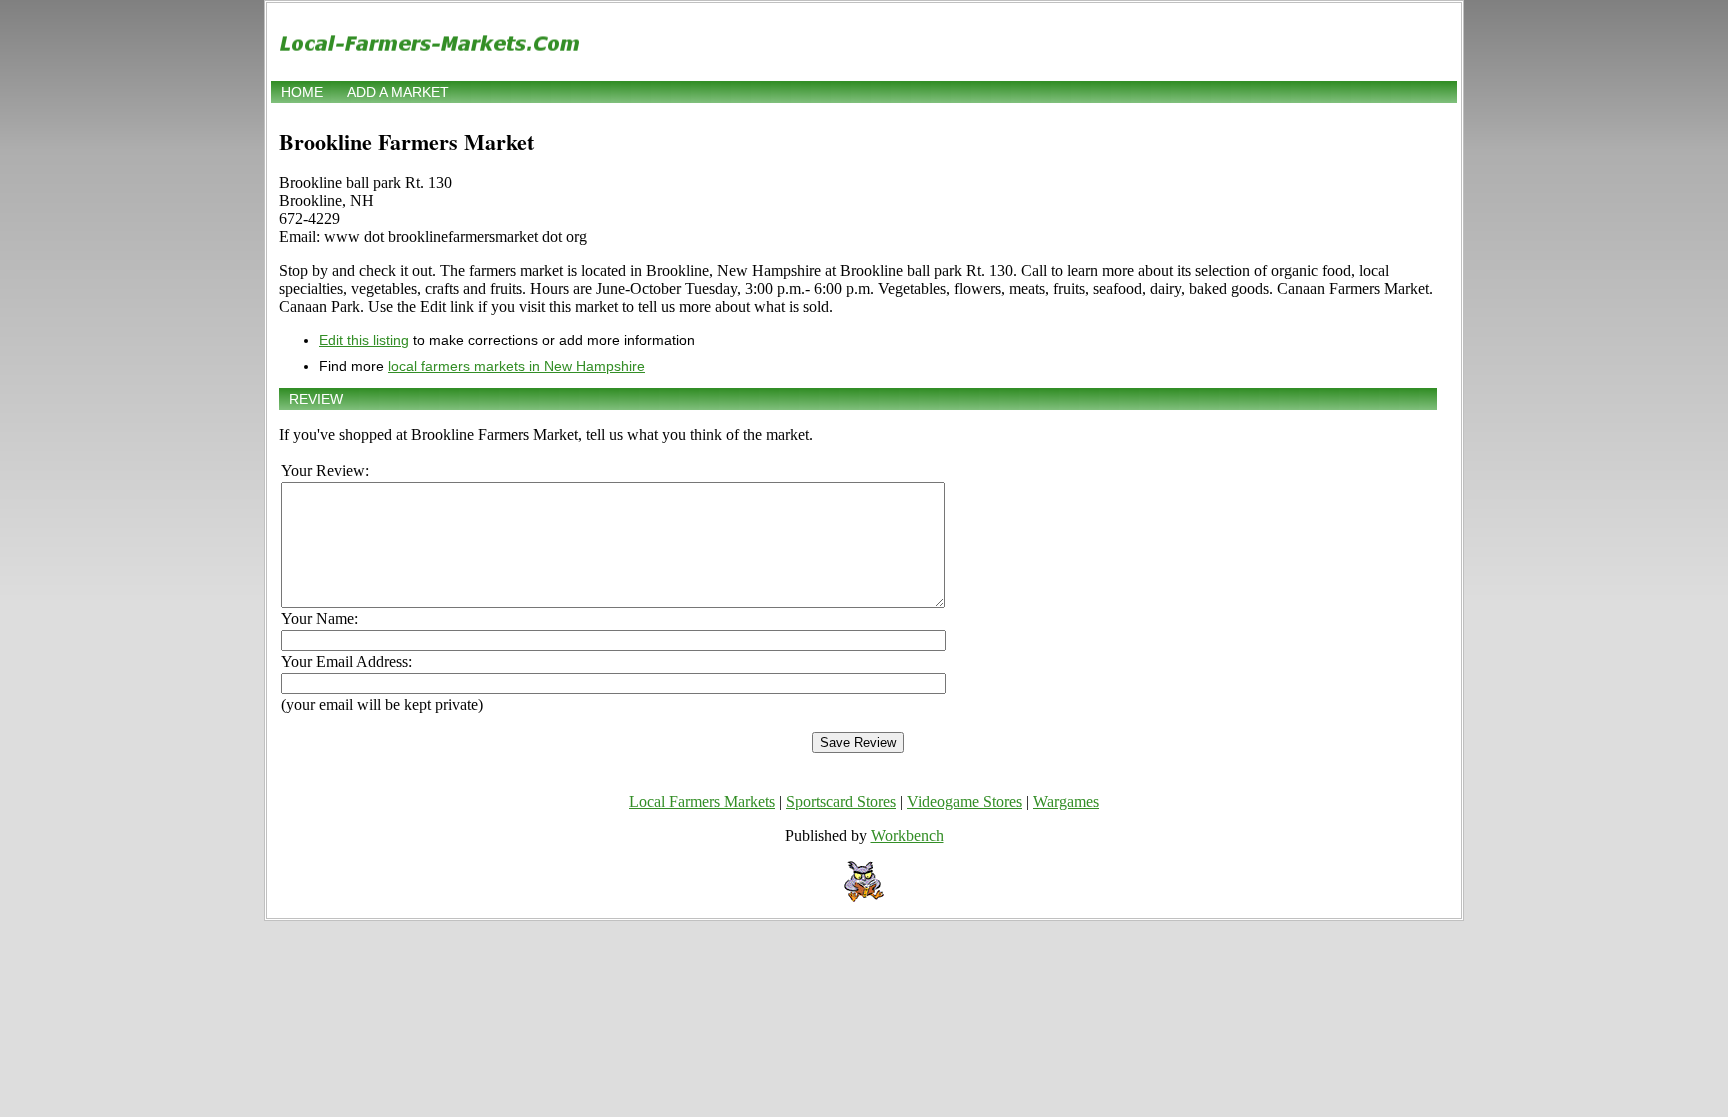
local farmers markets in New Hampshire (516, 366)
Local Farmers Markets (702, 801)
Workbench (907, 835)
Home (302, 92)
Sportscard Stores (841, 801)
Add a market (398, 92)
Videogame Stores (964, 801)
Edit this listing (364, 340)
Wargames (1066, 801)
